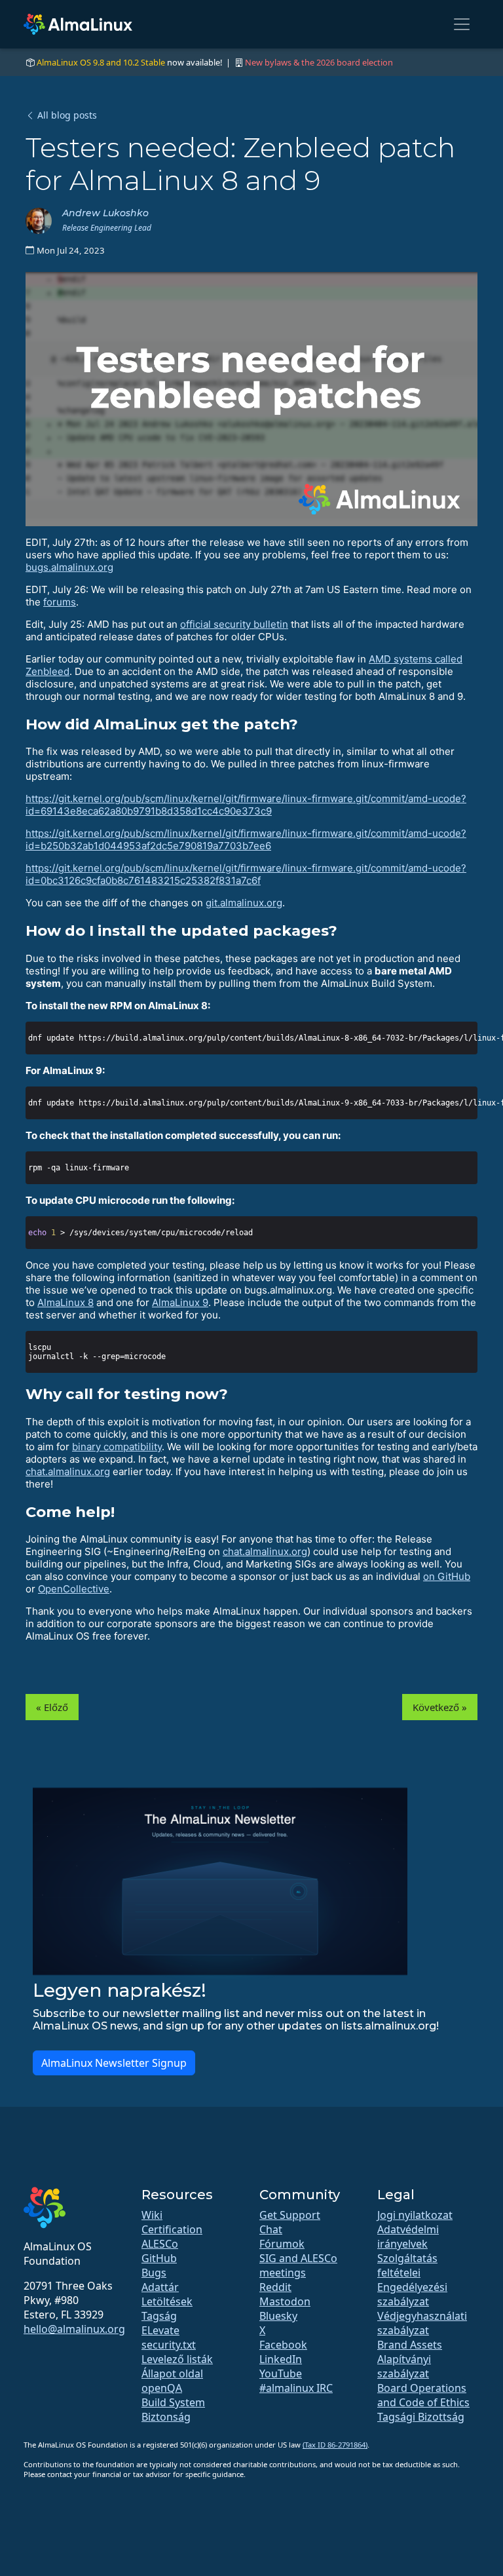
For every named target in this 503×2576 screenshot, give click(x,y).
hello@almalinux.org (74, 2329)
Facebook (283, 2345)
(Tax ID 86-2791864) (335, 2445)
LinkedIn (281, 2359)
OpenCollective (74, 1589)
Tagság (159, 2316)
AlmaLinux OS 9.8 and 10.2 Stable (101, 62)
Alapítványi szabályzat (404, 2366)
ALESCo (160, 2244)
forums (60, 602)
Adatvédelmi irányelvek (408, 2237)
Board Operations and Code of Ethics (423, 2395)
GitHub (159, 2258)
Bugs (154, 2273)
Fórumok (282, 2244)
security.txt (169, 2345)
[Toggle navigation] (462, 24)
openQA (162, 2388)
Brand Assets (410, 2345)
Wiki (152, 2215)
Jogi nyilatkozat (415, 2215)
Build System (173, 2402)
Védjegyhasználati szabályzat (422, 2323)
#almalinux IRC (296, 2388)
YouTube (281, 2374)
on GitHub (447, 1576)
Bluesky (278, 2316)
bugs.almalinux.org (69, 567)
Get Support (290, 2215)
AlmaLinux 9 (180, 1302)
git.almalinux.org (244, 903)
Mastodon (285, 2301)
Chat (271, 2229)
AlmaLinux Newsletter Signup (114, 2063)
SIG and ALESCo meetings (298, 2265)
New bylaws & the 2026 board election (319, 62)
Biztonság (166, 2417)
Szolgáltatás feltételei (407, 2265)
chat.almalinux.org (68, 1471)
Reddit (275, 2287)
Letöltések (167, 2301)
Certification (172, 2229)
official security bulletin (234, 624)
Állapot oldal (172, 2374)
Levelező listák (177, 2359)
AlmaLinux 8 (65, 1302)
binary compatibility (117, 1447)
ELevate (160, 2330)
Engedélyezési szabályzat (412, 2294)
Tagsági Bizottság (421, 2417)
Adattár (160, 2287)
